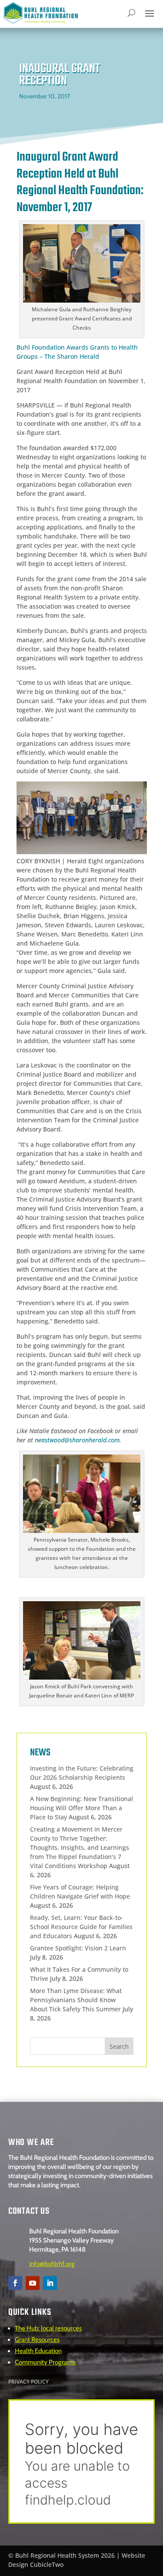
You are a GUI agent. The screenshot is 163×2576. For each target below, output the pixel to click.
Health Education (38, 2351)
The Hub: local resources (48, 2328)
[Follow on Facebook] (15, 2283)
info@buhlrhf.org (52, 2264)
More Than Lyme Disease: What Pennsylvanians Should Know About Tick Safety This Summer (76, 2000)
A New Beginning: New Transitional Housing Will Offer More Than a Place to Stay (81, 1808)
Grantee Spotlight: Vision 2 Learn (78, 1948)
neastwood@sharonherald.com (77, 1440)
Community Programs (45, 2362)
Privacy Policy (28, 2382)
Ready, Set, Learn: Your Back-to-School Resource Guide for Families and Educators (81, 1927)
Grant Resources (37, 2340)
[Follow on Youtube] (33, 2283)
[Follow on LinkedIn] (50, 2283)
